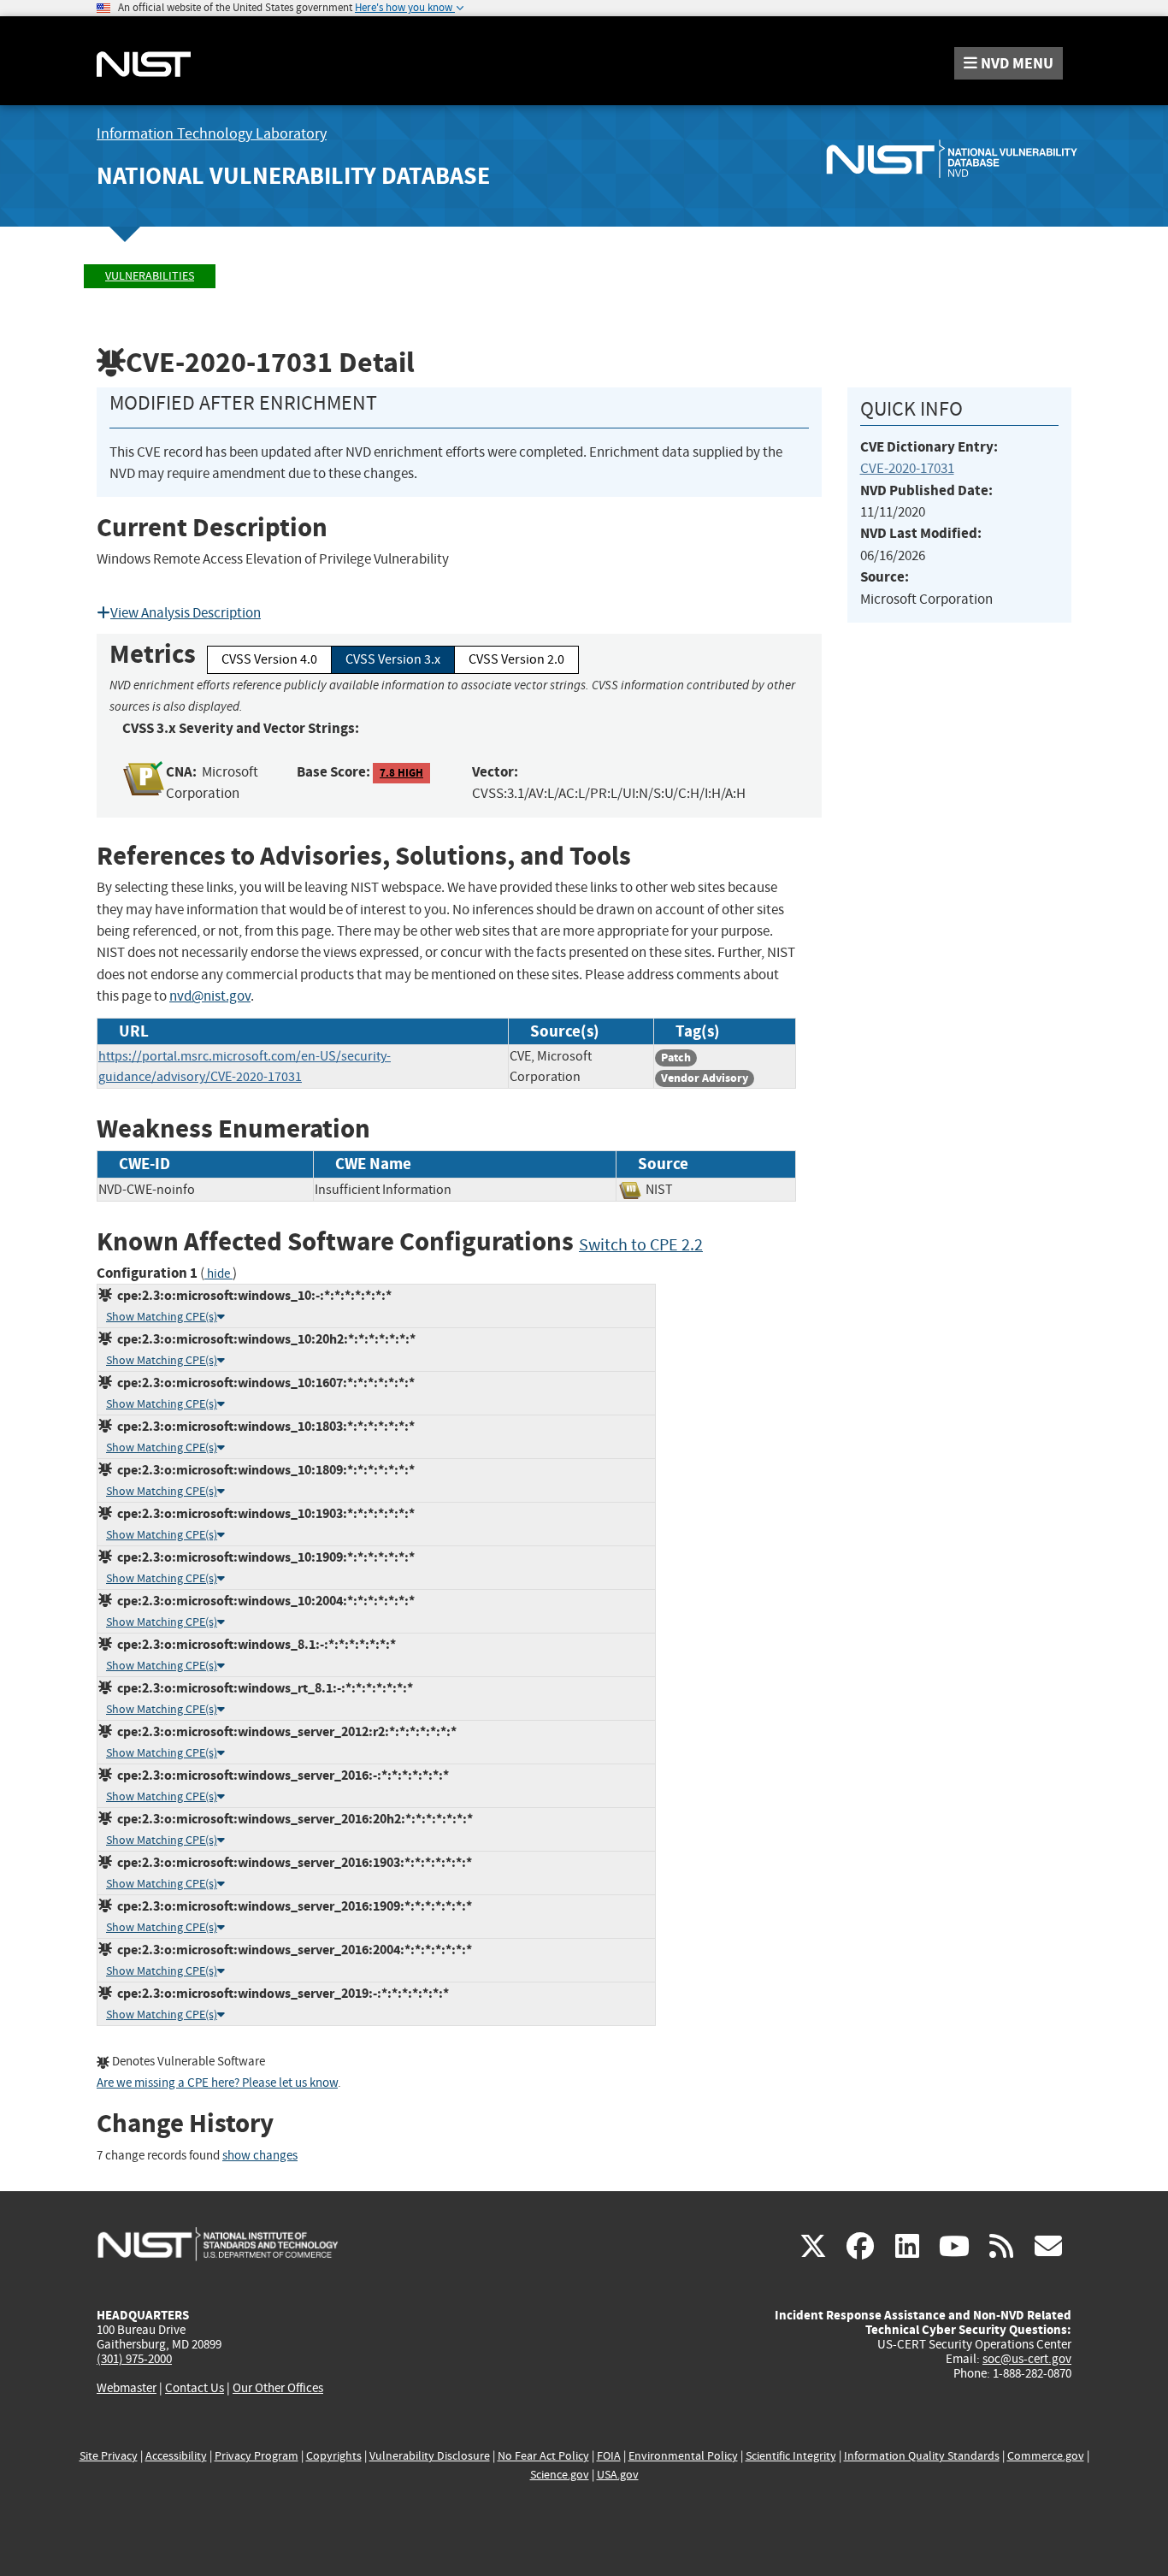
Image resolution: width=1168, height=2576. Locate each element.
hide (218, 1274)
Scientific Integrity (791, 2456)
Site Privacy (109, 2456)
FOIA (609, 2456)
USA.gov (618, 2475)
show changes (260, 2156)
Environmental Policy (683, 2456)
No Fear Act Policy (543, 2456)
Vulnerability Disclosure (430, 2456)
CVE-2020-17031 (907, 468)
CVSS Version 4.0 (269, 659)
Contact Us (195, 2388)
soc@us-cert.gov (1027, 2359)
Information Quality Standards (922, 2456)
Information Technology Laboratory (212, 134)
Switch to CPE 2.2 (641, 1245)
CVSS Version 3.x (393, 659)
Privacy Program (257, 2456)
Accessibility (176, 2456)
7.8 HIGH (401, 773)
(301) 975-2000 (134, 2359)
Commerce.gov (1046, 2456)
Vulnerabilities (150, 276)
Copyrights (334, 2456)
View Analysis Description (186, 613)
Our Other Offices (278, 2388)
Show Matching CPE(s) (162, 1317)
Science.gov (560, 2475)
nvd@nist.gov (210, 996)
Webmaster (127, 2388)
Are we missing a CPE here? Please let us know (217, 2083)
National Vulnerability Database (293, 176)
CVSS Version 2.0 (516, 659)
